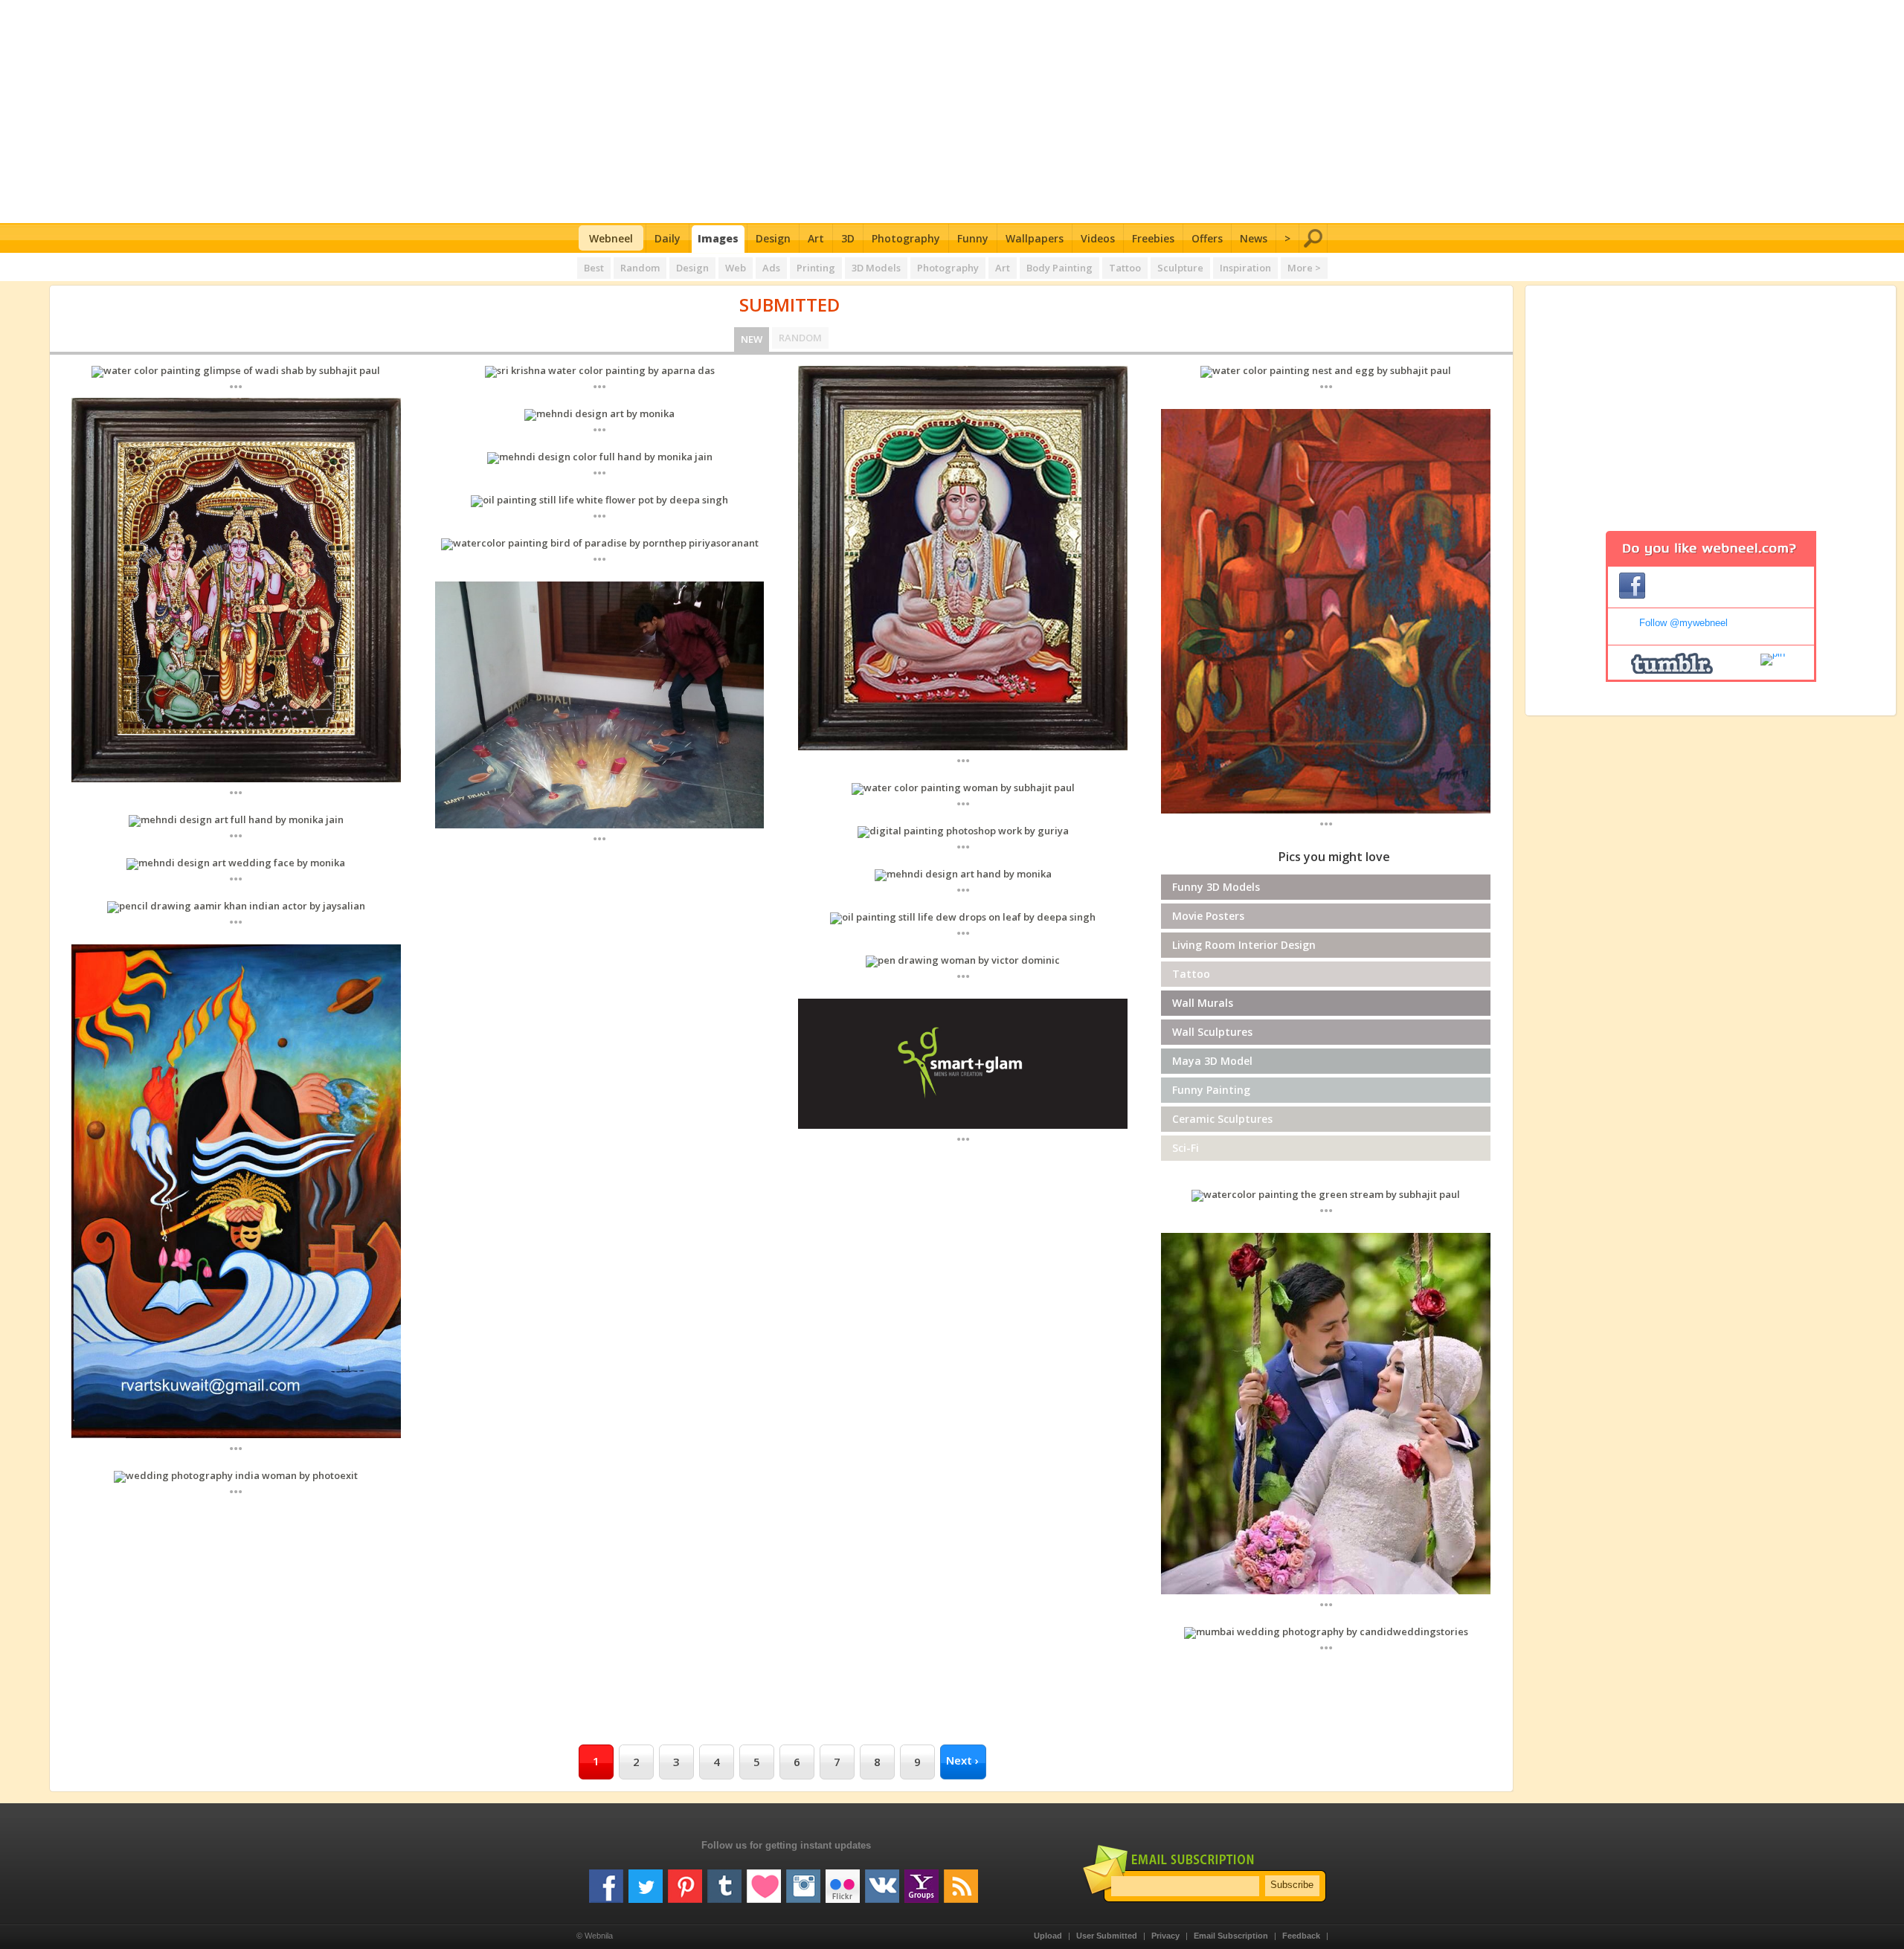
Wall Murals (1203, 1003)
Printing (816, 268)
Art (816, 238)
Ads (771, 268)
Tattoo (1125, 268)
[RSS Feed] (961, 1881)
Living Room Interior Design (1244, 945)
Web (736, 268)
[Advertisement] (952, 112)
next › (962, 1760)
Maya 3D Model (1212, 1061)
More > (1304, 268)
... (236, 386)
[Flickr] (843, 1881)
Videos (1098, 238)
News (1254, 238)
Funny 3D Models (1216, 887)
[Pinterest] (685, 1881)
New (752, 339)
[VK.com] (882, 1881)
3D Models (876, 268)
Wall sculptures (1212, 1032)
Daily (668, 238)
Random (640, 268)
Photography (906, 238)
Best (594, 268)
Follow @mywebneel (1683, 623)
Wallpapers (1035, 238)
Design (773, 238)
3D (848, 238)
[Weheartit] (764, 1881)
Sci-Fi (1186, 1148)
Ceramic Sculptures (1222, 1119)
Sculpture (1180, 268)
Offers (1207, 238)
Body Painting (1059, 268)
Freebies (1153, 238)
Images (718, 238)
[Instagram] (803, 1881)
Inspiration (1245, 268)
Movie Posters (1208, 916)
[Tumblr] (724, 1881)
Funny (973, 238)
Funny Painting (1211, 1090)
